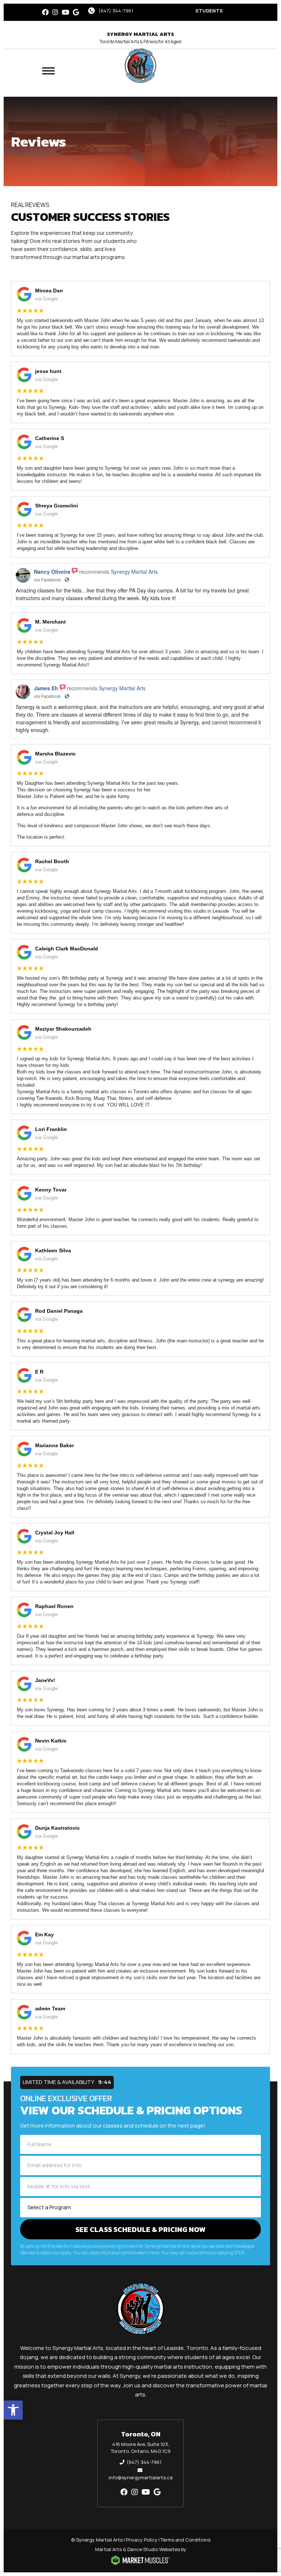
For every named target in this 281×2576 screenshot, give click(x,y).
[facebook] (45, 12)
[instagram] (55, 12)
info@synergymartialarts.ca (141, 2477)
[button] (13, 2410)
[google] (76, 12)
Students (209, 11)
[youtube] (65, 12)
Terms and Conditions (186, 2540)
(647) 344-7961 (116, 11)
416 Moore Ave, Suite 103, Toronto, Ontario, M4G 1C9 (141, 2448)
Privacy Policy (142, 2540)
